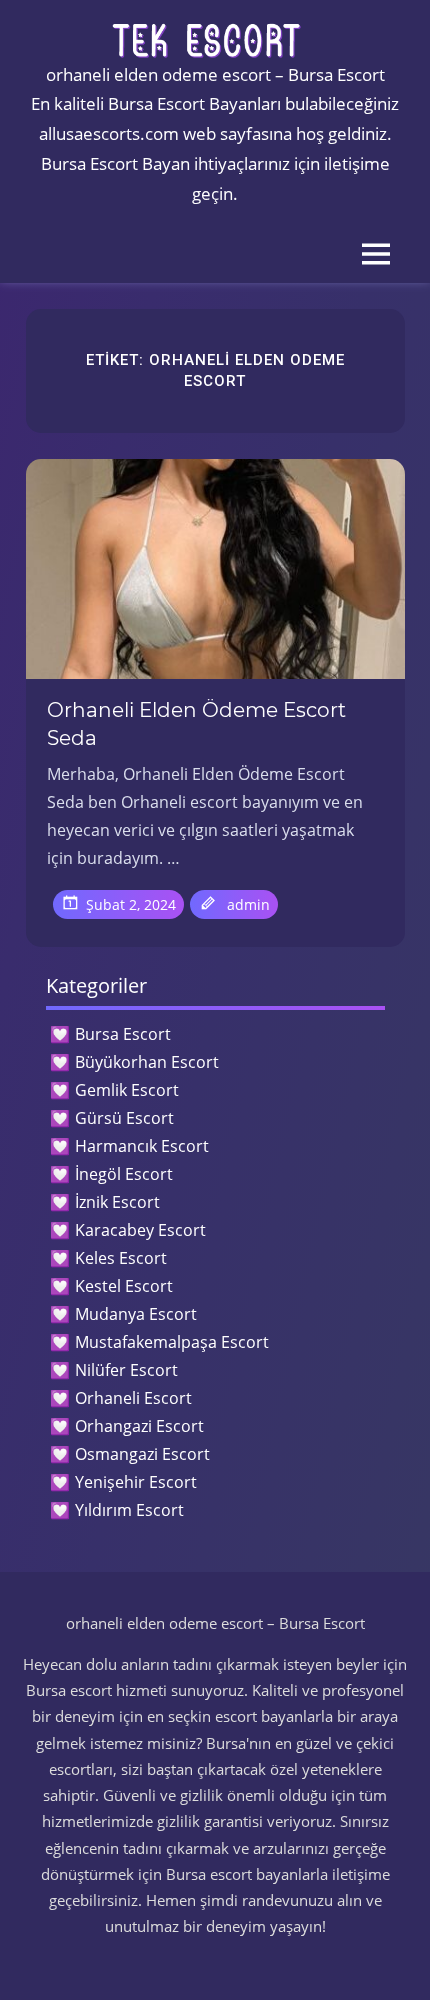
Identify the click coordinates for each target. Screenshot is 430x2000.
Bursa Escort (123, 1034)
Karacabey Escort (140, 1230)
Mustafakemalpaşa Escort (172, 1342)
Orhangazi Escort (139, 1426)
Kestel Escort (124, 1286)
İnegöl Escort (124, 1174)
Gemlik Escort (127, 1090)
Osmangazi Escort (142, 1454)
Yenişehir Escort (136, 1482)
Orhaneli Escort (133, 1398)
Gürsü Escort (124, 1118)
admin (248, 904)
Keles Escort (121, 1258)
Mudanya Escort (136, 1314)
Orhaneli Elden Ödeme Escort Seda (196, 724)
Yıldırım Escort (129, 1510)
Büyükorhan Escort (147, 1062)
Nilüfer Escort (126, 1370)
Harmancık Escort (142, 1146)
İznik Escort (117, 1202)
